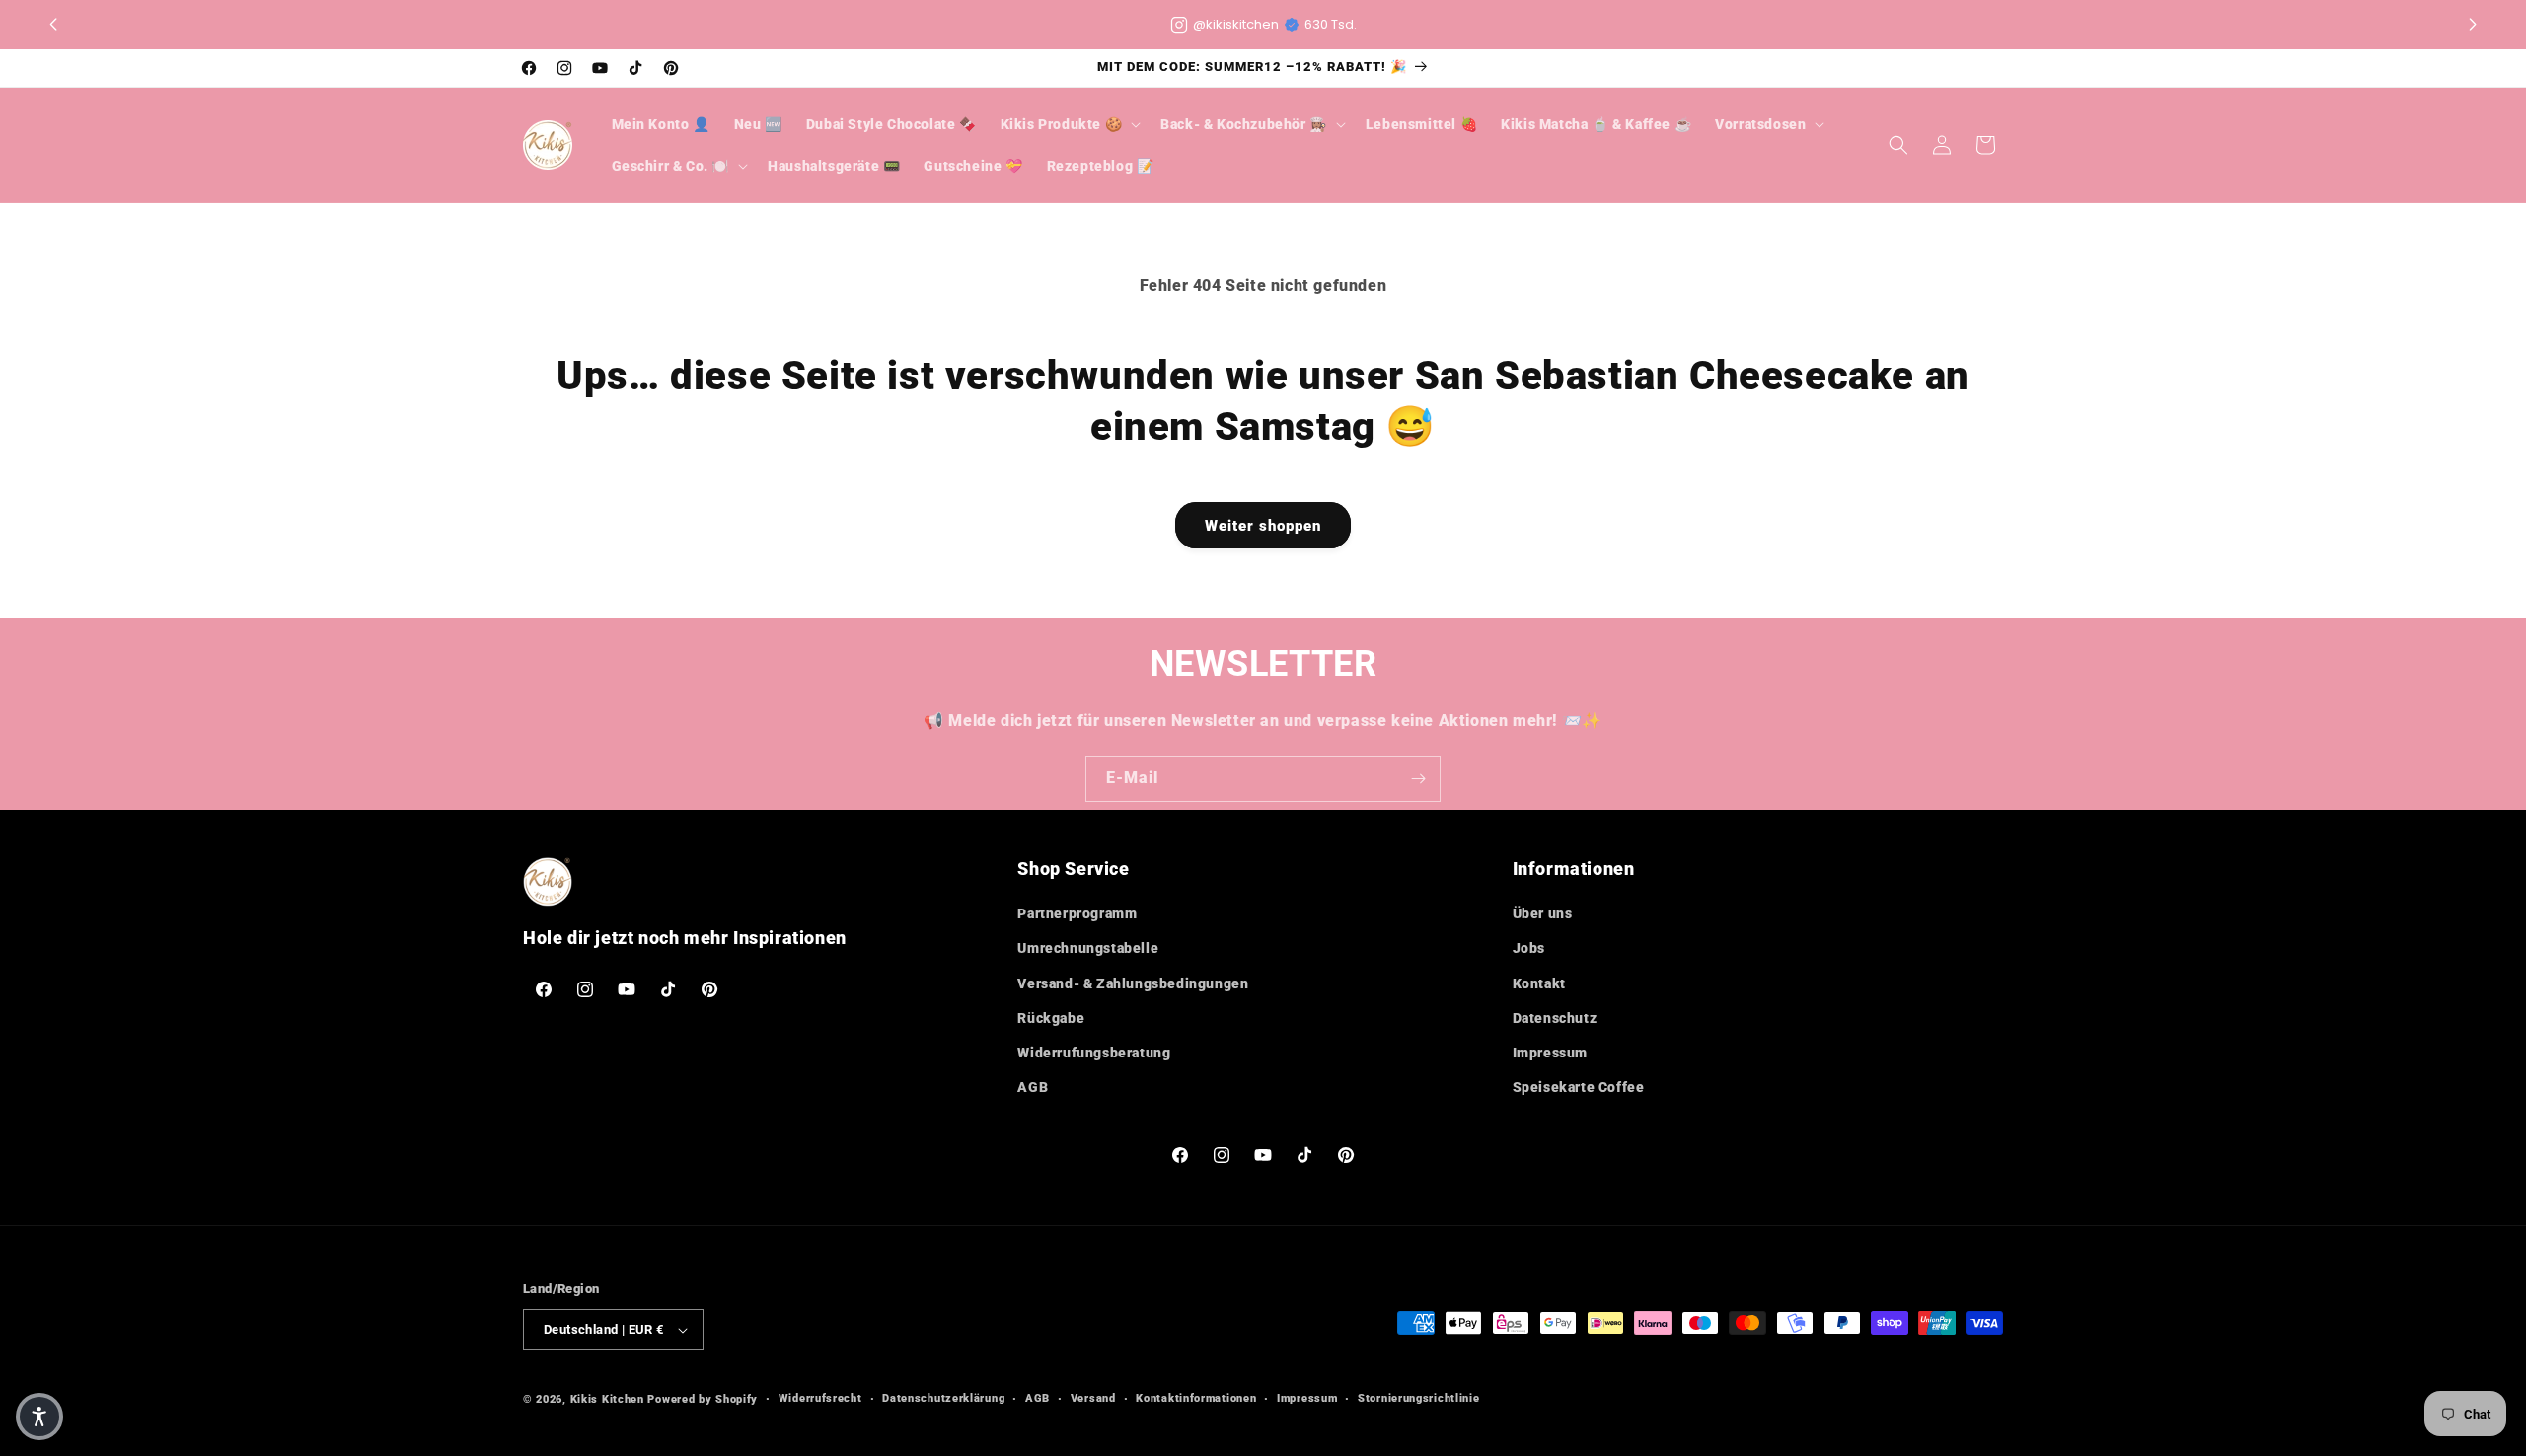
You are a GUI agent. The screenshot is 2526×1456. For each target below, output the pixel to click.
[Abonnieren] (1418, 779)
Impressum (1550, 1053)
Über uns (1543, 913)
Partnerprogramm (1077, 913)
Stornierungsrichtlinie (1418, 1398)
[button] (2473, 25)
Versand (1093, 1398)
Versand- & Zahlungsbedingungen (1133, 983)
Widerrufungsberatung (1094, 1053)
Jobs (1529, 948)
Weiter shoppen (1263, 526)
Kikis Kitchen (607, 1399)
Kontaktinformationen (1196, 1398)
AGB (1033, 1087)
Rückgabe (1051, 1018)
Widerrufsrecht (820, 1398)
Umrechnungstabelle (1088, 948)
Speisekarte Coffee (1579, 1087)
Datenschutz (1555, 1018)
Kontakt (1539, 983)
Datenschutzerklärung (943, 1398)
